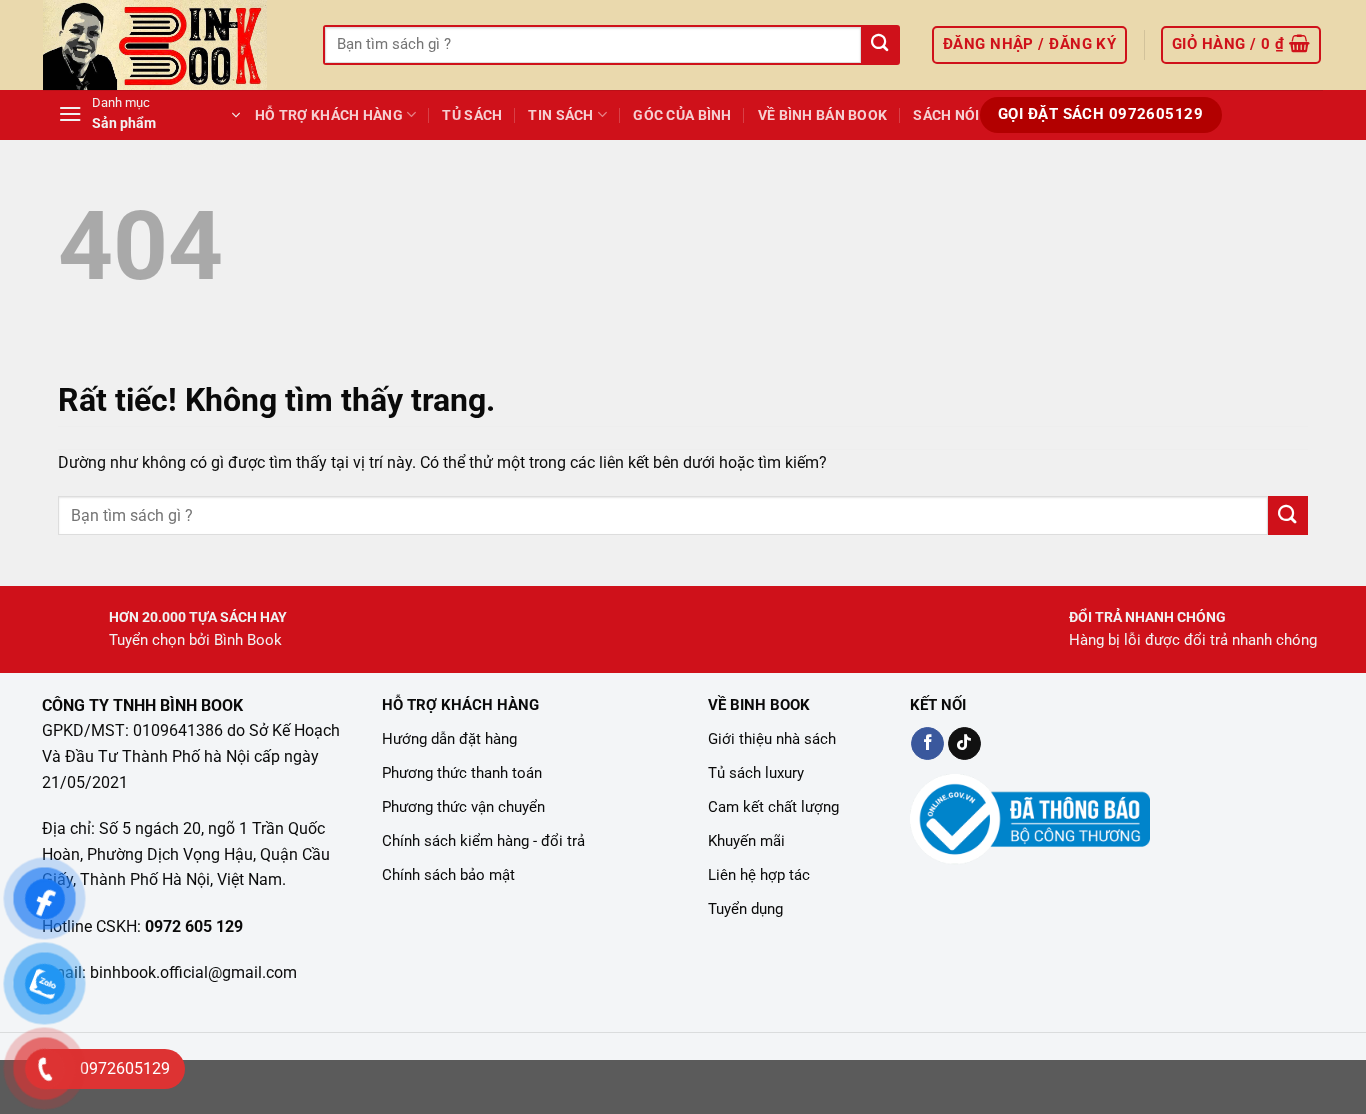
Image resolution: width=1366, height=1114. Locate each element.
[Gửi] (879, 45)
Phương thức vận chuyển (463, 807)
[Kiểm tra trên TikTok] (964, 744)
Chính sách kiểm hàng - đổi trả (483, 841)
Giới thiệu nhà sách (772, 739)
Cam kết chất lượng (773, 807)
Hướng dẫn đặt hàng (449, 739)
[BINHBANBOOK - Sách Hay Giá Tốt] (168, 45)
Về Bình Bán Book (823, 115)
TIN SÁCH (560, 115)
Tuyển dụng (745, 909)
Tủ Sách (472, 115)
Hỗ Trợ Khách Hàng (329, 115)
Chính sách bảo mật (448, 875)
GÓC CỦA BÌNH (682, 115)
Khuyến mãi (746, 841)
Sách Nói (946, 115)
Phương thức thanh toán (462, 773)
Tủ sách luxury (756, 773)
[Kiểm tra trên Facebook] (927, 744)
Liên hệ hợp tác (759, 875)
